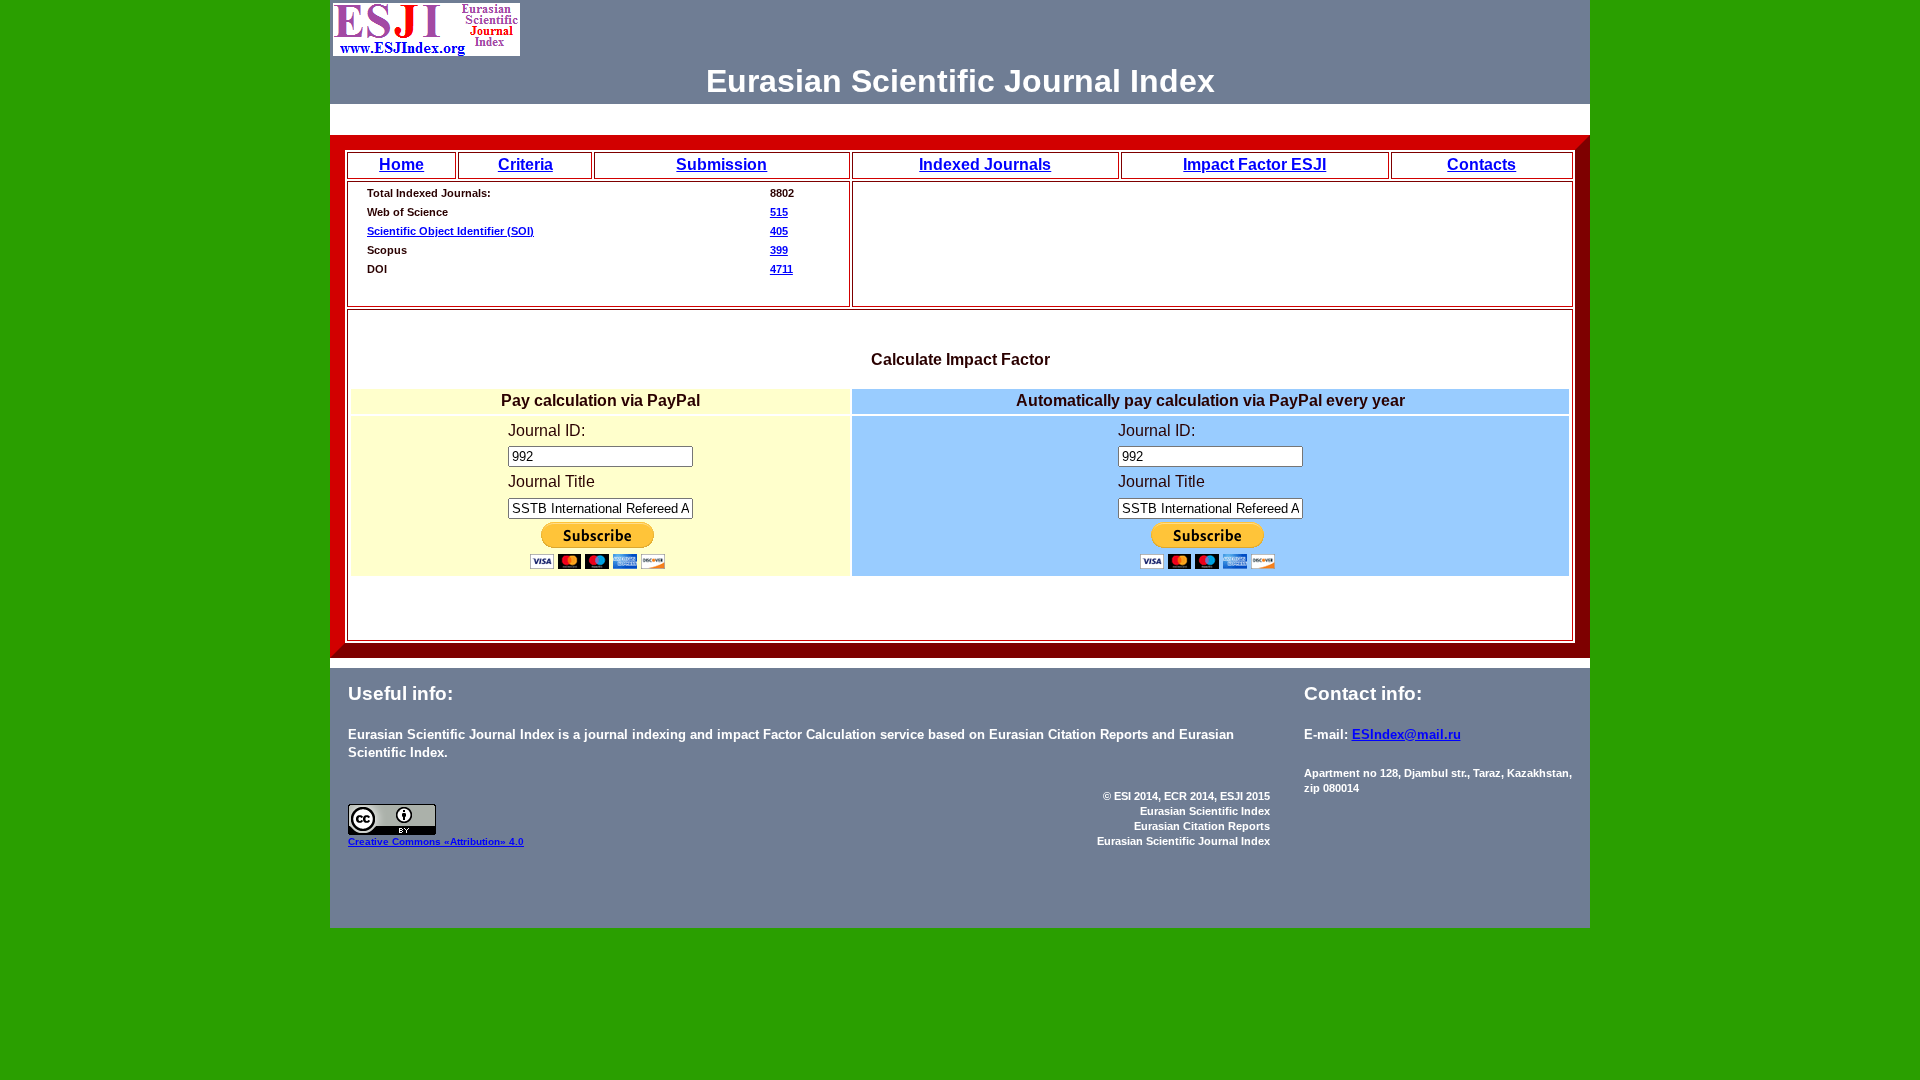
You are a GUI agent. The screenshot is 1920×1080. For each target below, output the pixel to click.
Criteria (525, 164)
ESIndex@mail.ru (1406, 734)
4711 (781, 269)
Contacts (1481, 164)
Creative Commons (396, 841)
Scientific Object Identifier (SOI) (450, 231)
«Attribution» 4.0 (484, 841)
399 (779, 250)
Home (401, 164)
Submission (721, 164)
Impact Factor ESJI (1254, 164)
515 (779, 212)
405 (779, 231)
